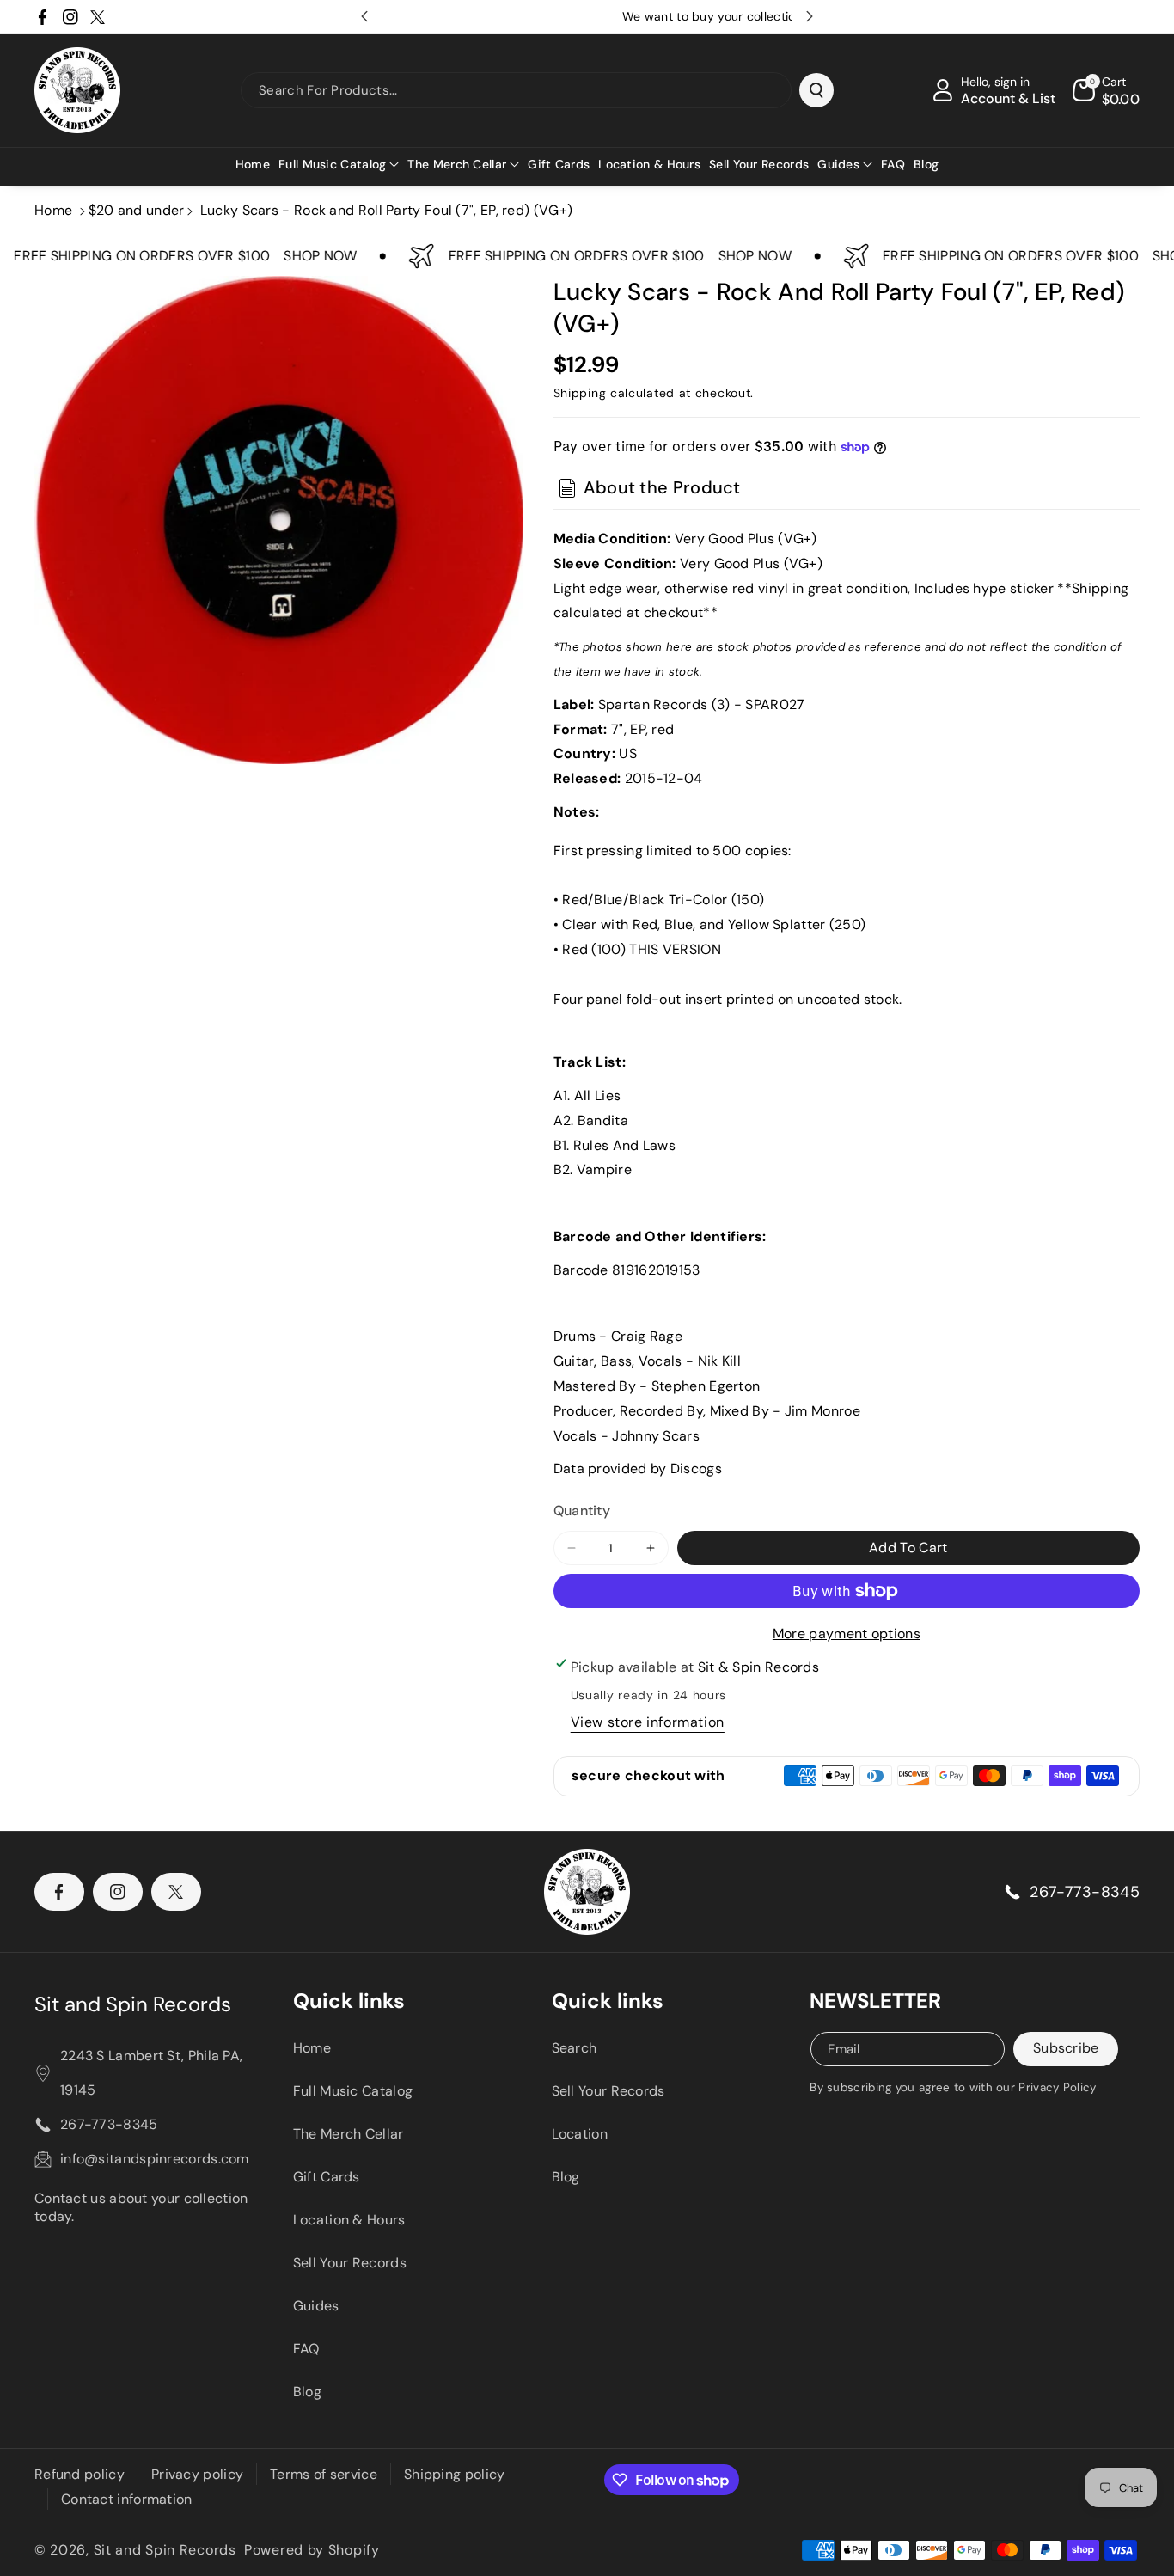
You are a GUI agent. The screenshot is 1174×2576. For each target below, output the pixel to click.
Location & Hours (349, 2220)
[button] (339, 164)
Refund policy (79, 2474)
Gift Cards (327, 2177)
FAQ (306, 2349)
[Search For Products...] (816, 90)
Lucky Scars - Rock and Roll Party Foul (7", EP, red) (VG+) (386, 210)
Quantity (582, 1511)
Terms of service (324, 2474)
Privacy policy (197, 2474)
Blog (307, 2392)
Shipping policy (455, 2474)
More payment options (847, 1634)
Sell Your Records (350, 2263)
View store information (648, 1722)
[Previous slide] (364, 16)
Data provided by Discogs (638, 1469)
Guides (316, 2306)
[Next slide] (810, 16)
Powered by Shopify (312, 2550)
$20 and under (137, 210)
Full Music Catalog (353, 2091)
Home (53, 210)
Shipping (580, 393)
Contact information (127, 2499)
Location (580, 2134)
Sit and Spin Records (133, 2004)
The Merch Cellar (349, 2134)
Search (575, 2048)
